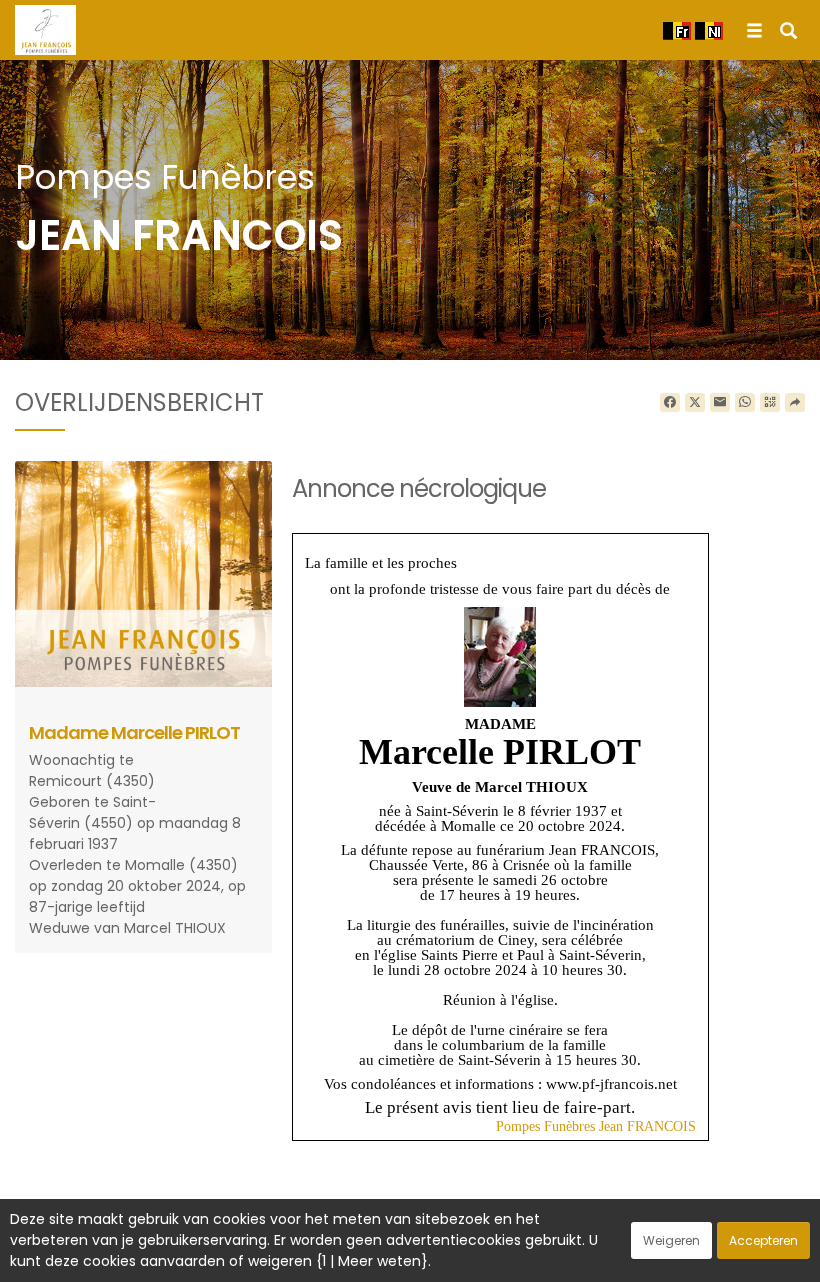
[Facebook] (670, 403)
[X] (695, 403)
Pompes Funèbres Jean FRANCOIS (596, 1126)
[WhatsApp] (745, 403)
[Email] (720, 403)
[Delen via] (795, 403)
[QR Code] (770, 403)
